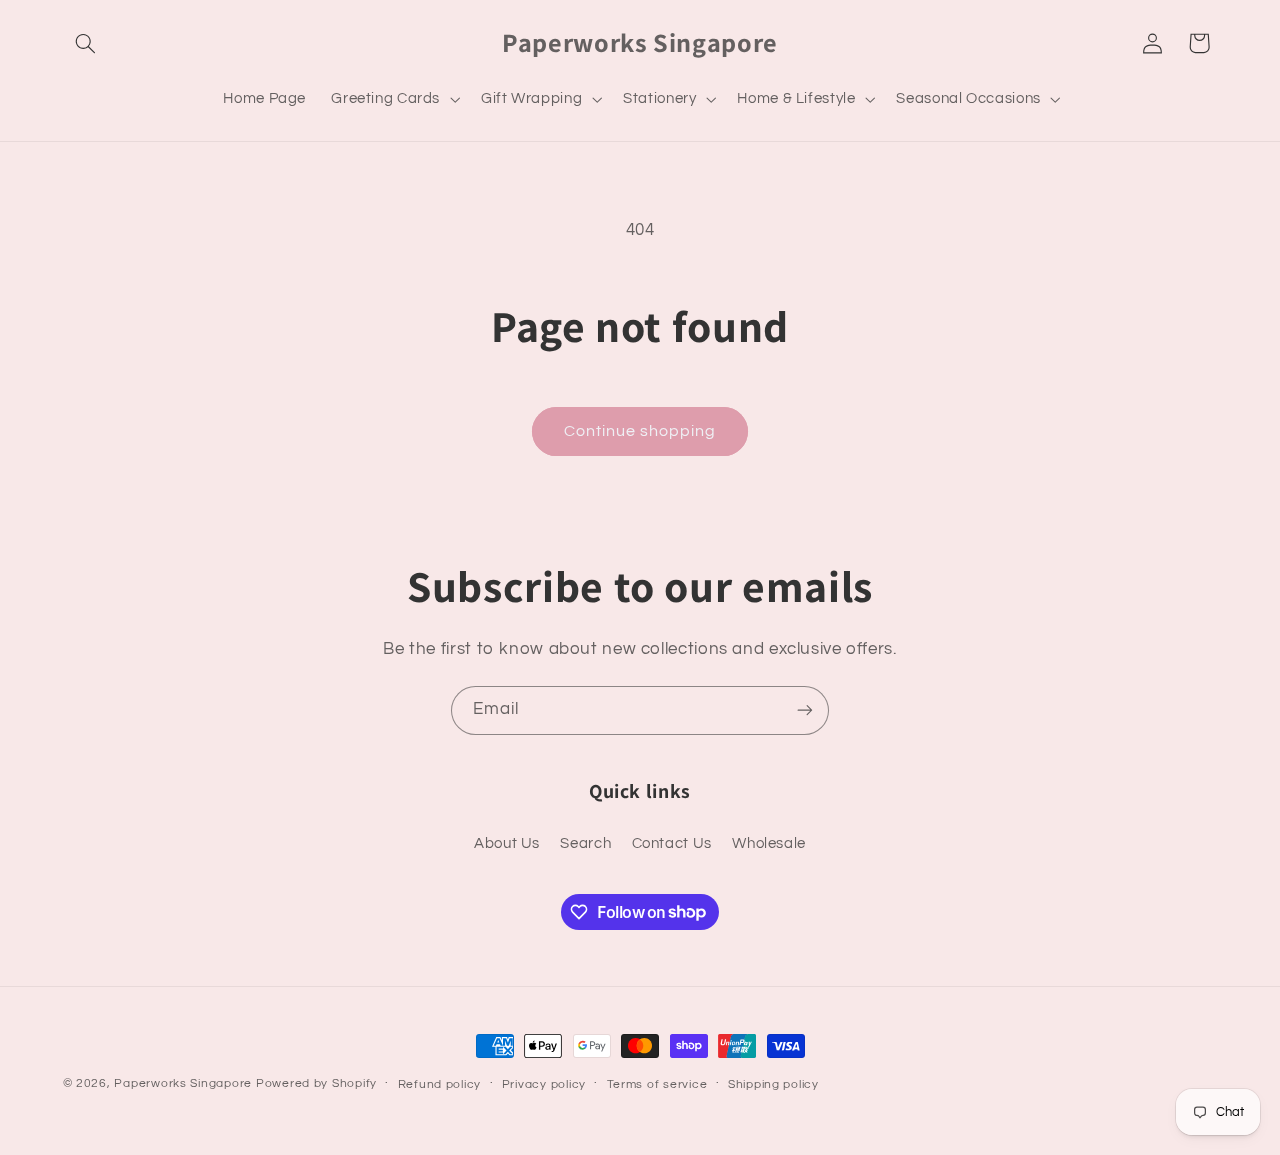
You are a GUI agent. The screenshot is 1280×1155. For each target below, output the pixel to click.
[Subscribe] (805, 710)
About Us (507, 843)
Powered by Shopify (316, 1083)
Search (585, 843)
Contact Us (672, 843)
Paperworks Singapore (183, 1083)
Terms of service (657, 1084)
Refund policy (440, 1084)
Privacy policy (544, 1084)
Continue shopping (640, 431)
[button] (86, 43)
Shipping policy (773, 1084)
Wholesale (769, 843)
